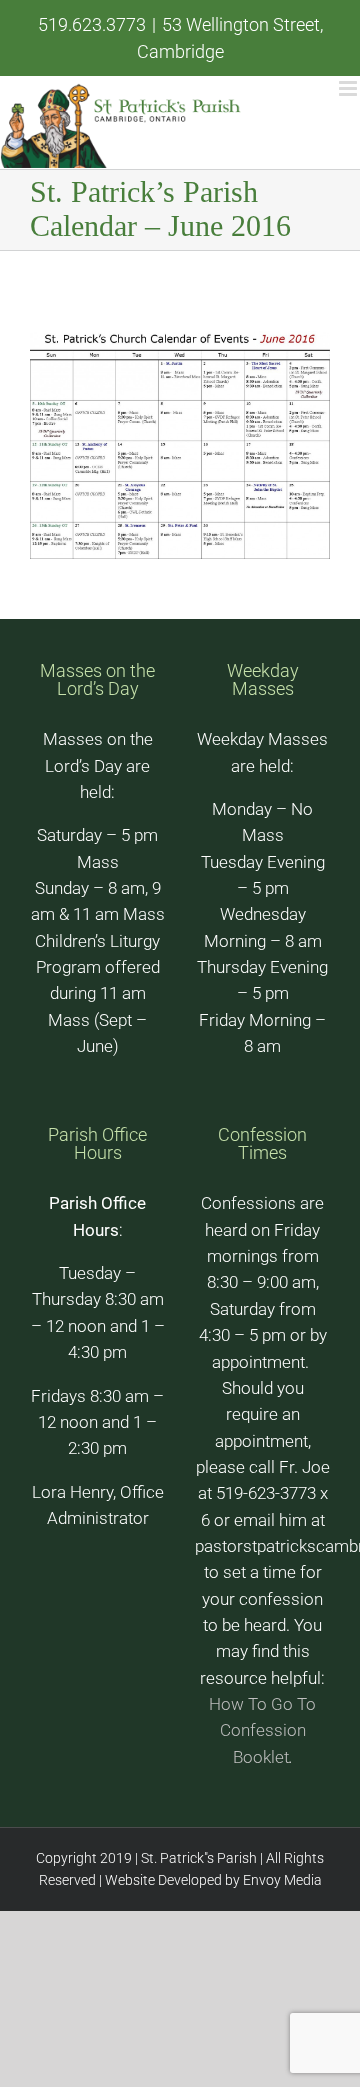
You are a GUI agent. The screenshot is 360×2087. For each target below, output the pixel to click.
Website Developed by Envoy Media (212, 1880)
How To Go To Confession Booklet (262, 1730)
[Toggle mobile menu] (349, 88)
